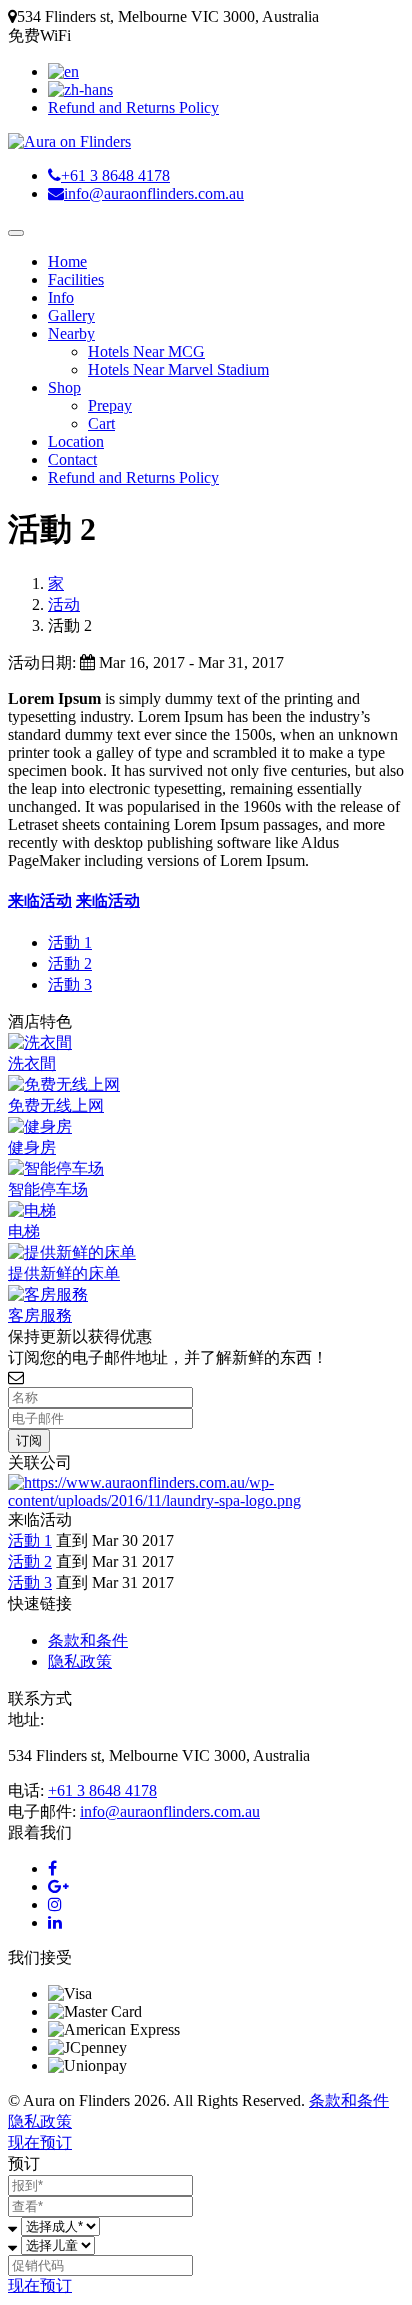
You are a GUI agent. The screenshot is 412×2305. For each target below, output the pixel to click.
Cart (101, 423)
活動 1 (70, 942)
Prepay (110, 405)
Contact (72, 459)
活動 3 (70, 984)
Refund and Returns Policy (133, 107)
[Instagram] (55, 1904)
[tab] (206, 901)
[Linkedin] (55, 1922)
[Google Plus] (58, 1886)
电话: (26, 1790)
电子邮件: (42, 1811)
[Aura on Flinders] (69, 141)
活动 (64, 604)
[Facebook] (52, 1868)
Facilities (76, 279)
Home (67, 261)
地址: (26, 1719)
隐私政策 (80, 1661)
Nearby (71, 333)
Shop (64, 387)
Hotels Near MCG (146, 351)
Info (61, 297)
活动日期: (42, 662)
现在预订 (40, 2142)
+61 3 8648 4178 (102, 1790)
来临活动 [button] (40, 900)
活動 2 (70, 963)
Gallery (71, 315)
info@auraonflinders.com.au (170, 1811)
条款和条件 (88, 1640)
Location (76, 441)
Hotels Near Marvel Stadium (178, 369)
